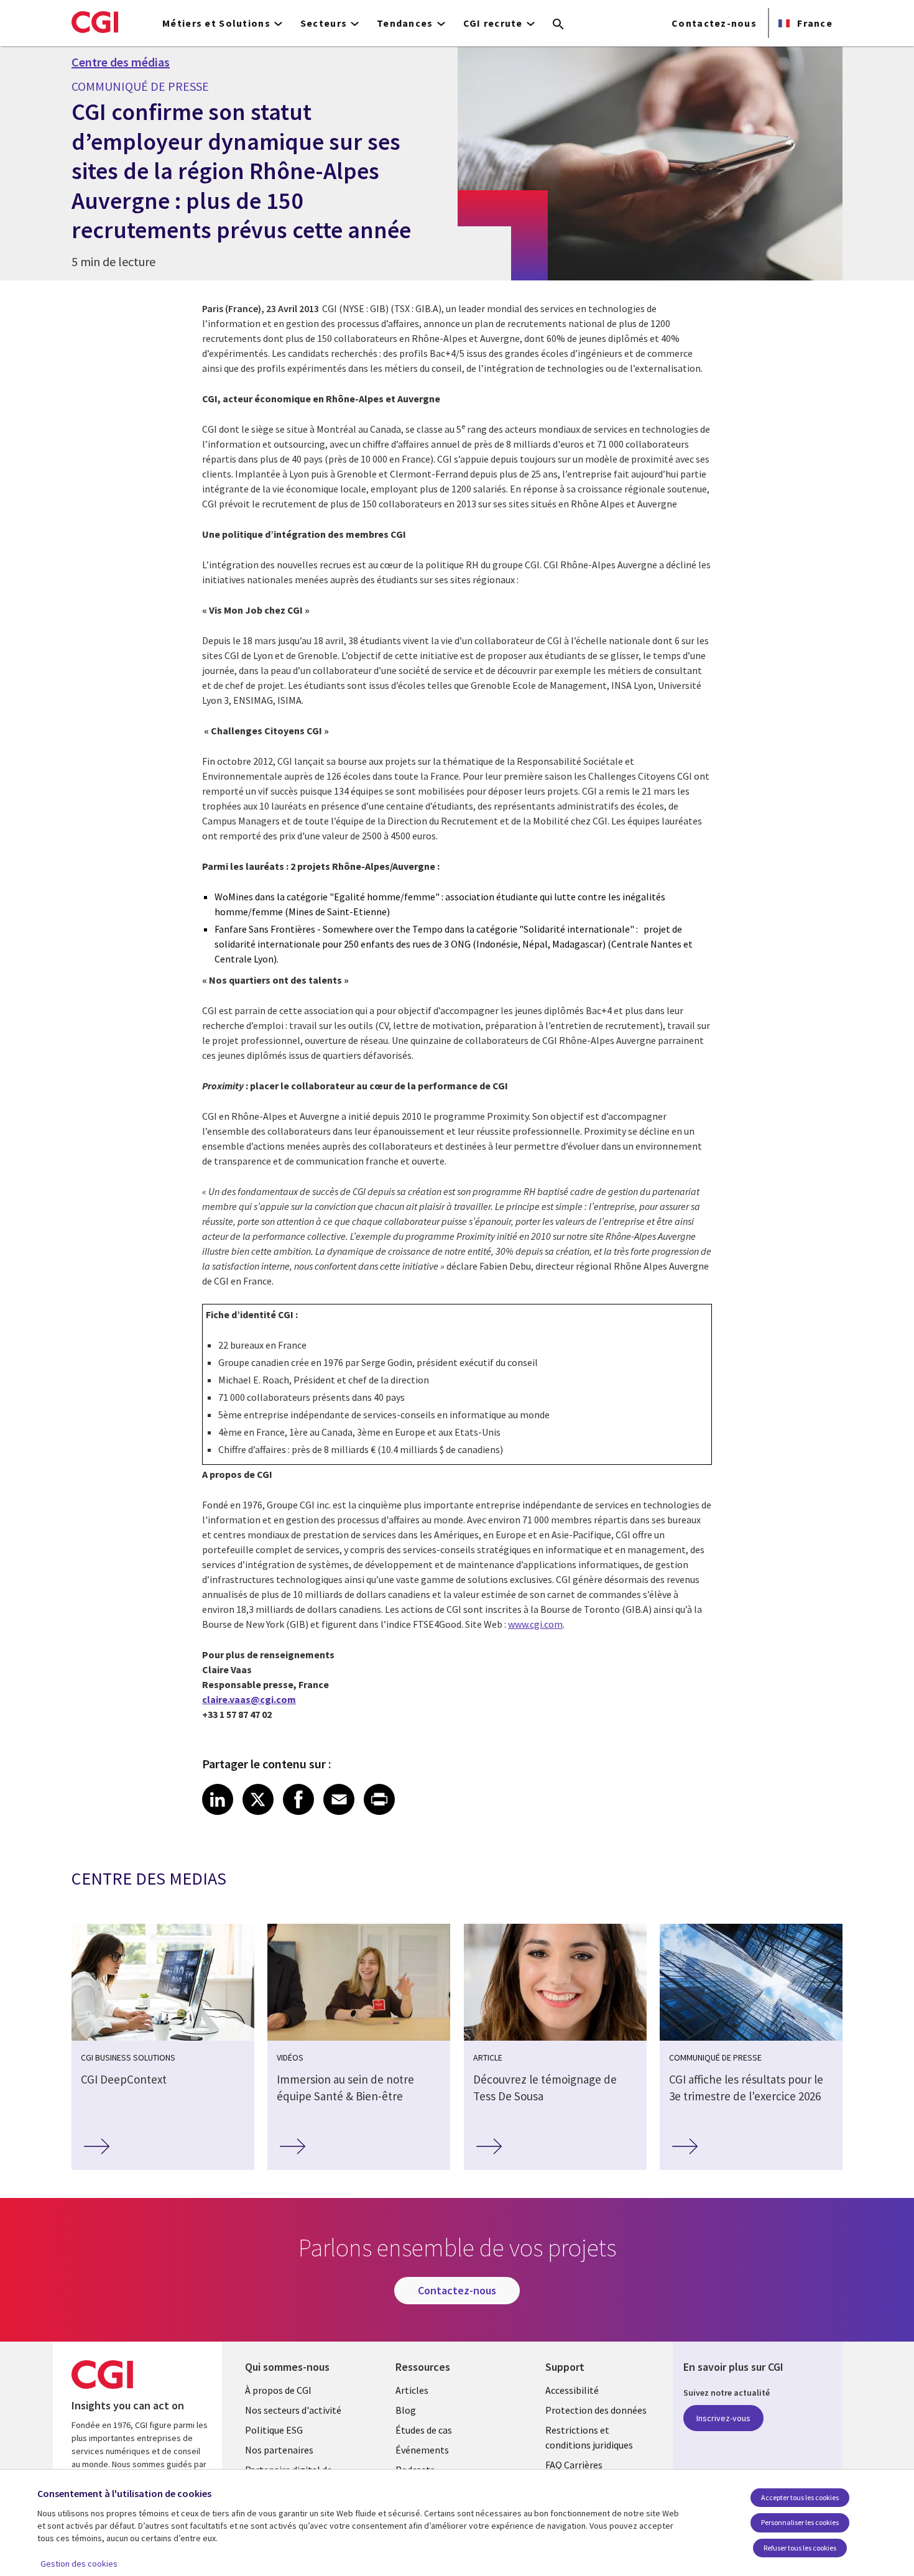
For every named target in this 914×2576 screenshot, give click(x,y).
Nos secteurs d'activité (293, 2410)
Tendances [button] (405, 23)
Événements (422, 2450)
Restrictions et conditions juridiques (589, 2437)
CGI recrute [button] (493, 23)
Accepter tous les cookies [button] (800, 2497)
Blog (406, 2410)
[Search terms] (558, 25)
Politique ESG (274, 2430)
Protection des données (596, 2410)
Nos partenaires (279, 2450)
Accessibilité (572, 2390)
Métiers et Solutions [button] (216, 23)
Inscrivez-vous (723, 2418)
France (814, 23)
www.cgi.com (535, 1624)
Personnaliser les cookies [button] (800, 2522)
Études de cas (424, 2430)
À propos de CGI (278, 2390)
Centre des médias (121, 62)
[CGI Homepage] (95, 22)
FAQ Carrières (574, 2465)
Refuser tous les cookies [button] (800, 2548)
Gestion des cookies (79, 2564)
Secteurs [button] (324, 23)
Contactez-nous (714, 23)
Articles (412, 2390)
